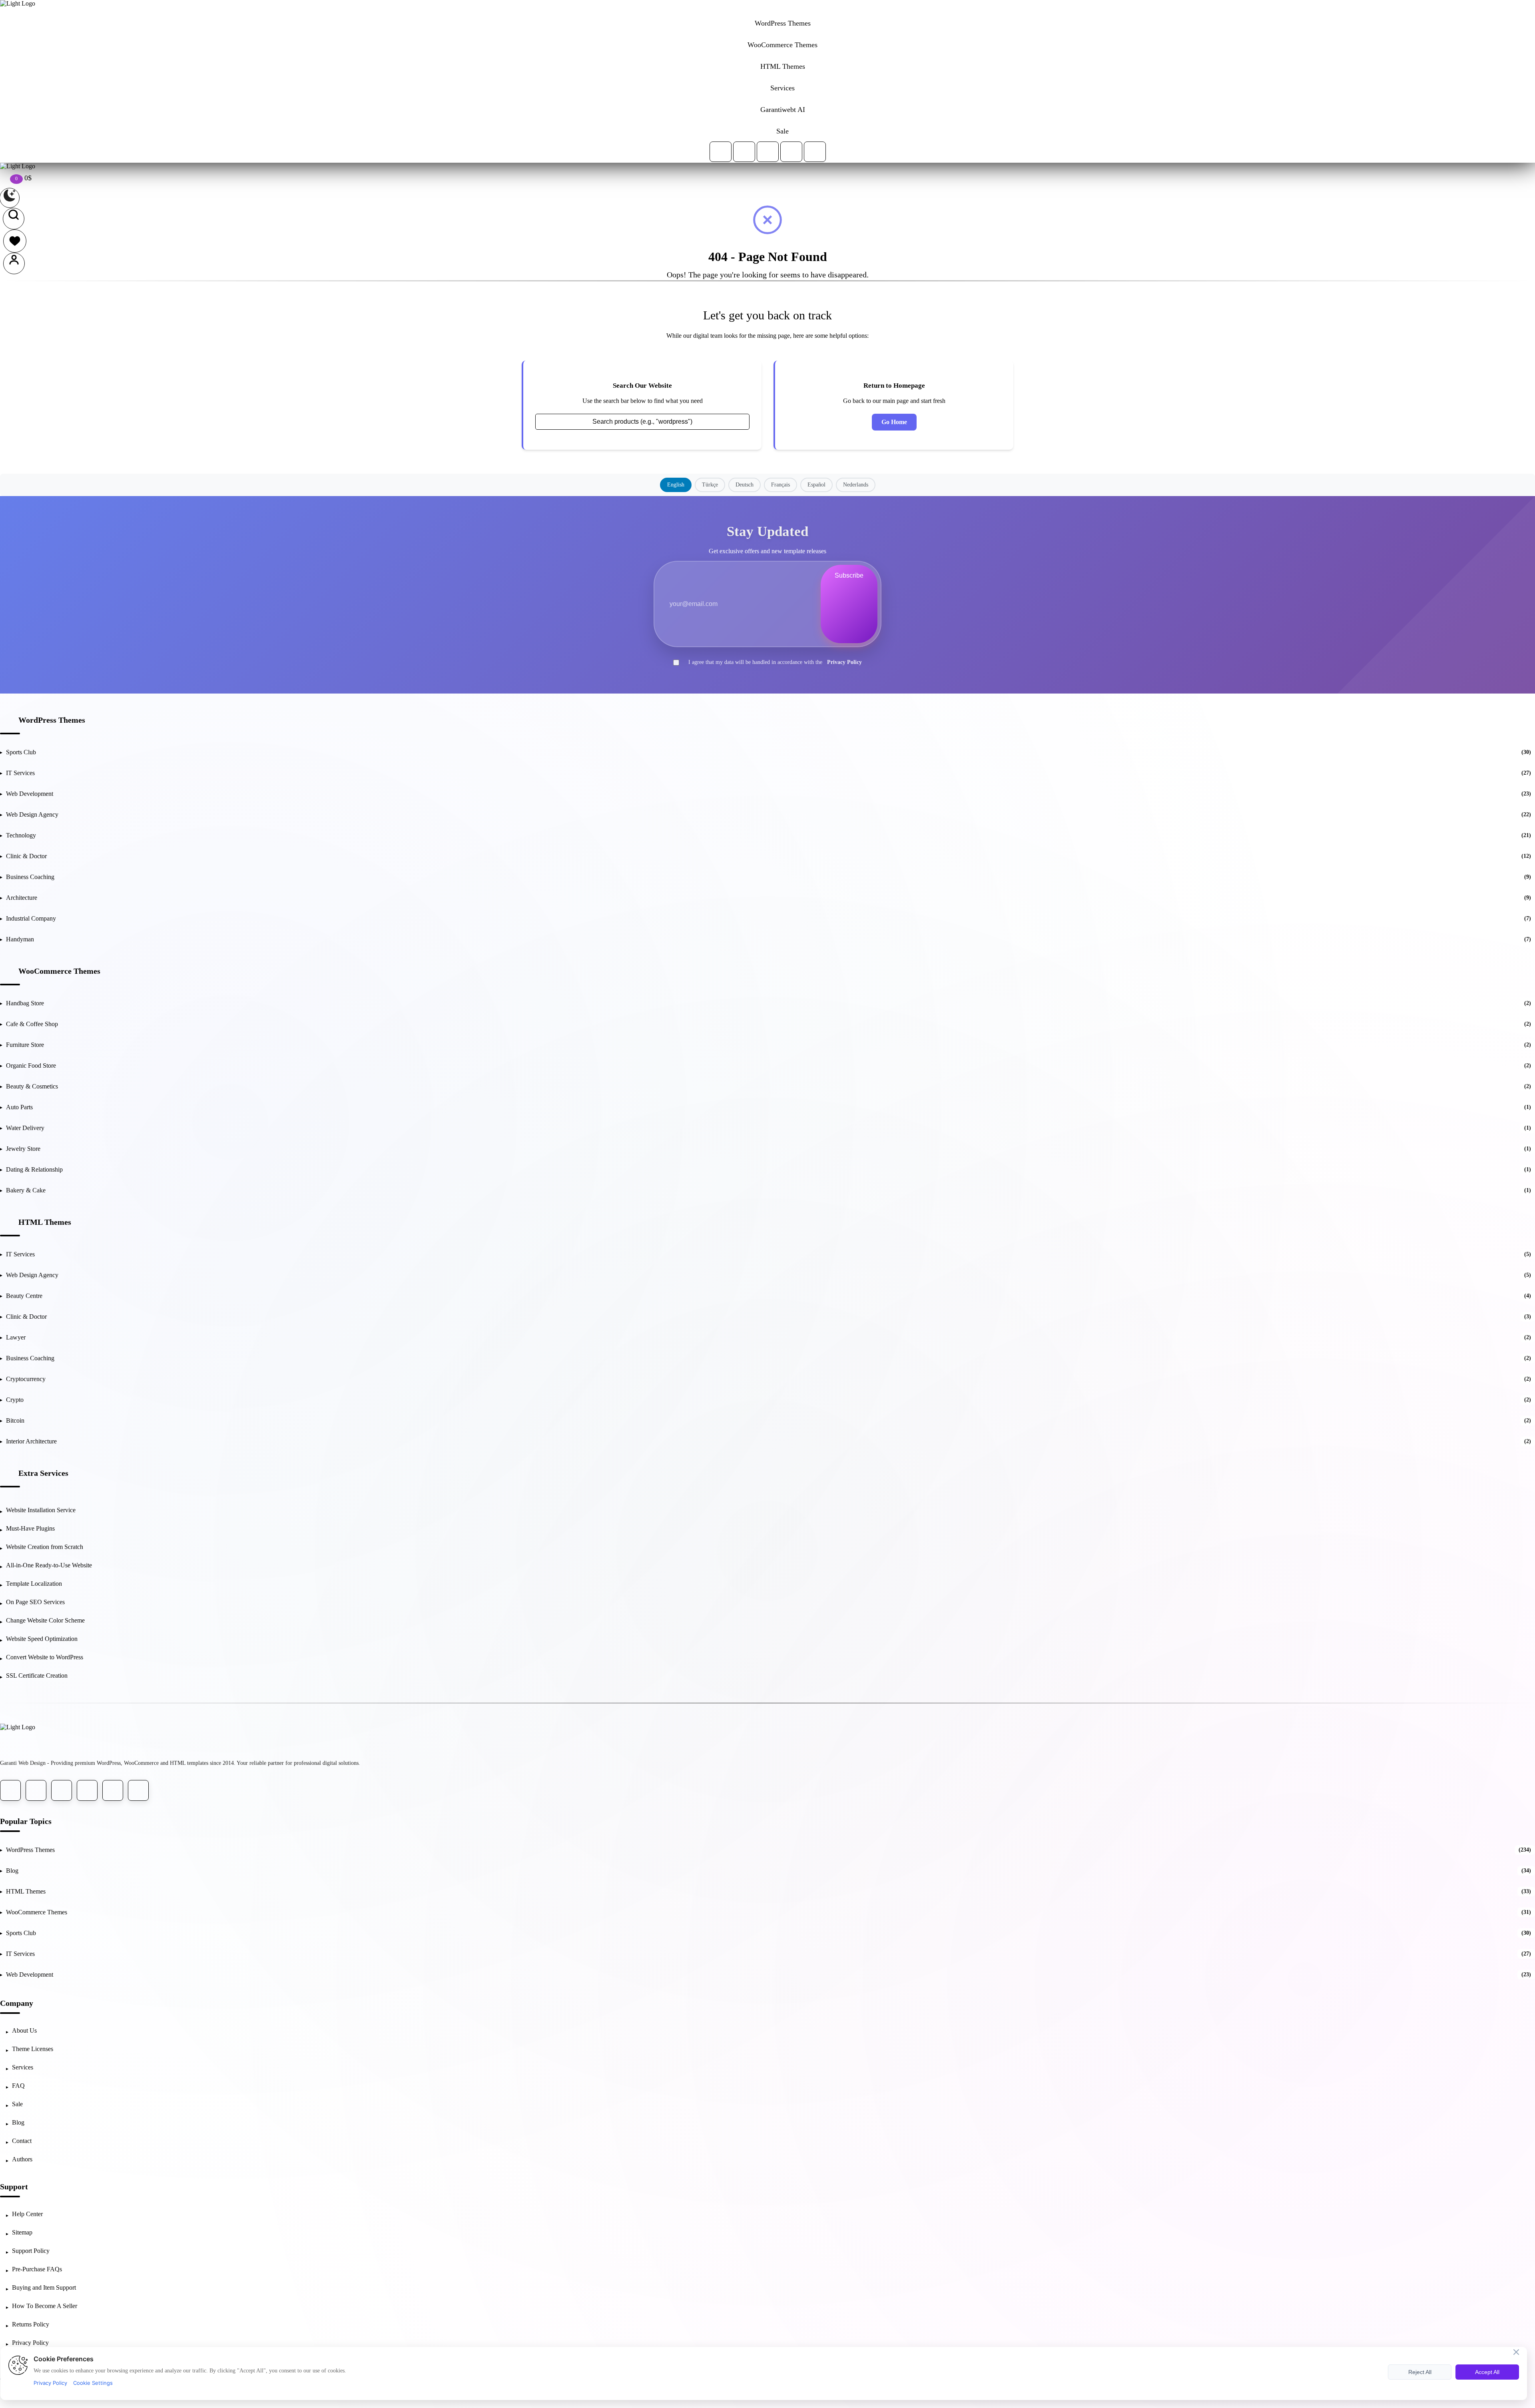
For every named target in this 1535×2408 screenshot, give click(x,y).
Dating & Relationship (768, 1169)
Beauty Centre (768, 1296)
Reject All (1420, 2372)
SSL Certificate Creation (37, 1675)
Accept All (1487, 2372)
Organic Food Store (768, 1065)
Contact (22, 2141)
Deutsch (745, 485)
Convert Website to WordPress (45, 1657)
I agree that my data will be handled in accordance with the (775, 662)
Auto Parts (768, 1107)
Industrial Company (768, 918)
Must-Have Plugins (30, 1528)
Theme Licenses (33, 2049)
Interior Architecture (768, 1441)
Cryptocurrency (768, 1379)
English (676, 485)
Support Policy (31, 2251)
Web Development (768, 794)
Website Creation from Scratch (45, 1547)
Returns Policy (31, 2324)
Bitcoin (768, 1420)
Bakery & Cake (768, 1190)
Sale (17, 2104)
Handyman (768, 939)
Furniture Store (768, 1045)
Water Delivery (768, 1128)
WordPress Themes (52, 720)
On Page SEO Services (35, 1602)
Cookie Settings (93, 2383)
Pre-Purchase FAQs (37, 2269)
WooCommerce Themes (59, 971)
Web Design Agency (768, 814)
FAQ (18, 2086)
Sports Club (768, 752)
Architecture (768, 898)
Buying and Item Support (44, 2287)
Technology (768, 835)
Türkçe (710, 485)
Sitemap (22, 2232)
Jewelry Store (768, 1149)
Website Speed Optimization (42, 1639)
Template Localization (34, 1584)
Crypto (768, 1400)
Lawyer (768, 1337)
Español (816, 485)
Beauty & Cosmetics (768, 1086)
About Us (24, 2030)
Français (780, 485)
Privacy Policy (844, 662)
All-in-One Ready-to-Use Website (49, 1565)
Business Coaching (768, 877)
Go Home (894, 422)
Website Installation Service (41, 1510)
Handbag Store (768, 1003)
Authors (22, 2159)
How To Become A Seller (45, 2306)
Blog (768, 1871)
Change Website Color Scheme (45, 1620)
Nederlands (856, 485)
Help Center (27, 2214)
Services (23, 2067)
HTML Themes (45, 1222)
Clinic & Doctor (768, 856)
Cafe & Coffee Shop (768, 1024)
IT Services (768, 773)
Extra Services (43, 1473)
